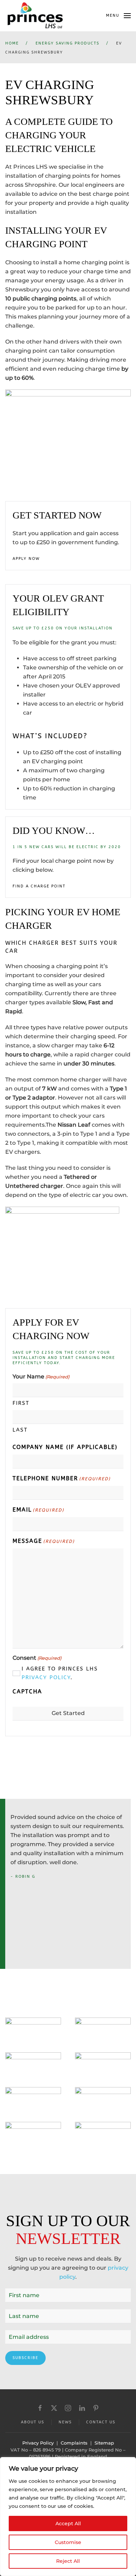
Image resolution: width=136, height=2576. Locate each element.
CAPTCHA (27, 1692)
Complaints (74, 2443)
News (65, 2422)
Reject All (68, 2561)
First (21, 1403)
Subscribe (25, 2358)
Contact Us (101, 2422)
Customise (68, 2542)
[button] (118, 16)
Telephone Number (62, 1478)
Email (38, 1510)
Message (44, 1541)
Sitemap (104, 2443)
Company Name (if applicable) (65, 1447)
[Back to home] (35, 16)
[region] (68, 2517)
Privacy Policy (46, 1677)
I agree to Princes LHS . (60, 1673)
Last (20, 1430)
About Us (33, 2422)
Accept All (68, 2523)
